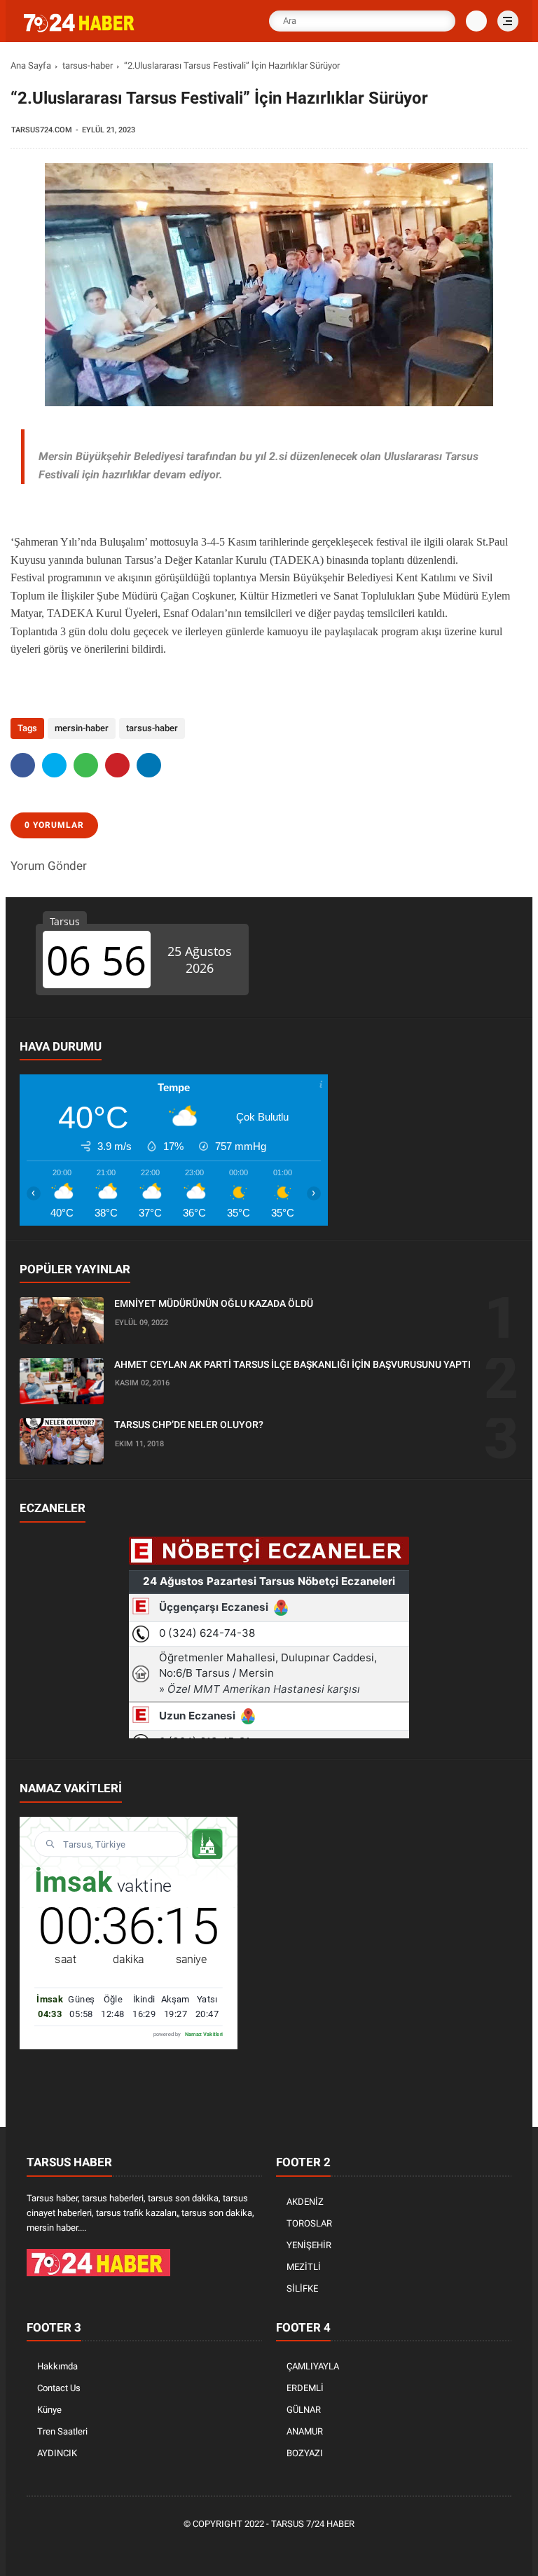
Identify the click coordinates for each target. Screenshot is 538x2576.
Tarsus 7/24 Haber (313, 2524)
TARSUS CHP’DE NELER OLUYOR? (189, 1425)
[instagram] (292, 2548)
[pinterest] (117, 765)
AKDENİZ (305, 2202)
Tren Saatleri (62, 2431)
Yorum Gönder (49, 866)
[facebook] (23, 765)
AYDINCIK (57, 2453)
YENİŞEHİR (309, 2245)
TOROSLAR (309, 2223)
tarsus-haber (88, 65)
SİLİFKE (302, 2288)
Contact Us (59, 2388)
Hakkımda (57, 2366)
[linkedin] (149, 765)
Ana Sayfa (31, 65)
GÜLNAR (304, 2410)
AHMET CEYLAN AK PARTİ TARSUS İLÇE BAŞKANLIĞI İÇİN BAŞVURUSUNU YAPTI (292, 1364)
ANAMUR (305, 2431)
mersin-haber (82, 728)
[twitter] (54, 765)
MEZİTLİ (304, 2267)
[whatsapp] (86, 765)
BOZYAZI (305, 2453)
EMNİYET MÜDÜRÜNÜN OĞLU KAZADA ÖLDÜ (214, 1303)
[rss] (334, 2548)
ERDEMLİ (305, 2388)
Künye (49, 2410)
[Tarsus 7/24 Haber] (81, 29)
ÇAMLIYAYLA (313, 2366)
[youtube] (313, 2548)
